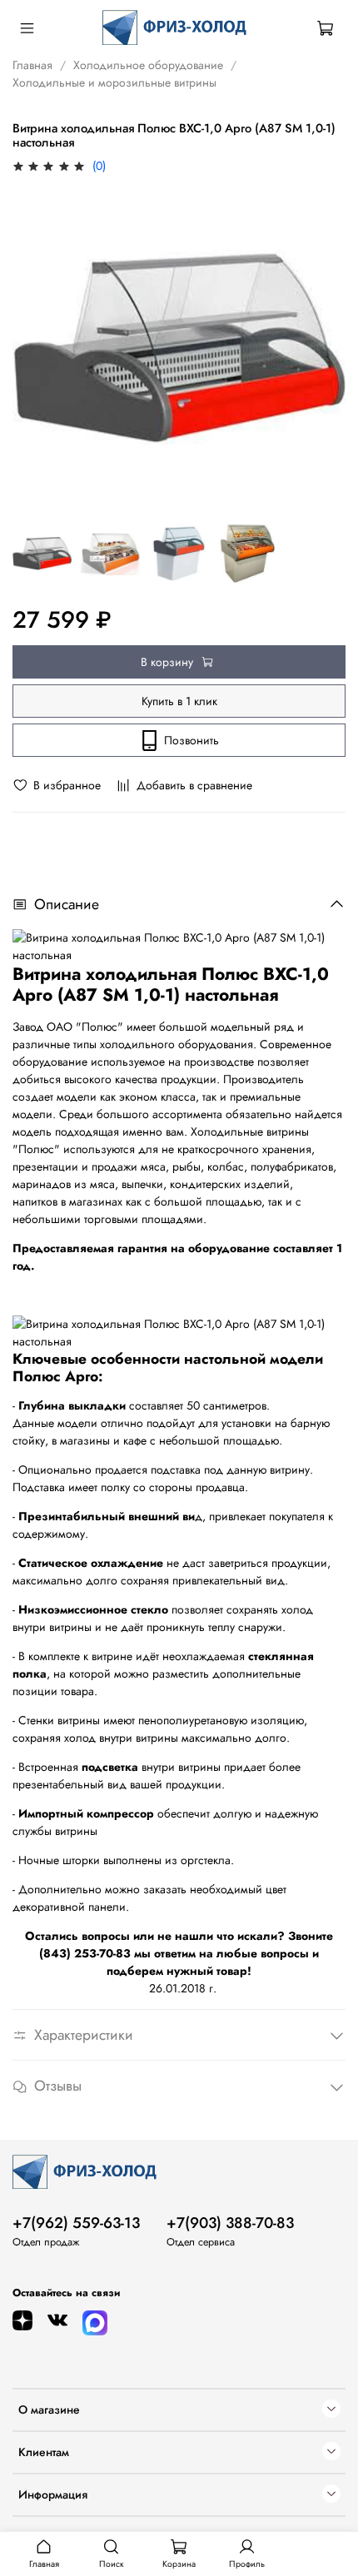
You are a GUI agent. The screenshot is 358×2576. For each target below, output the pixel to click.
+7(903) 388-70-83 (230, 2223)
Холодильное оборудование (148, 65)
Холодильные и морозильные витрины (114, 82)
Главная (32, 65)
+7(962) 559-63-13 (76, 2223)
